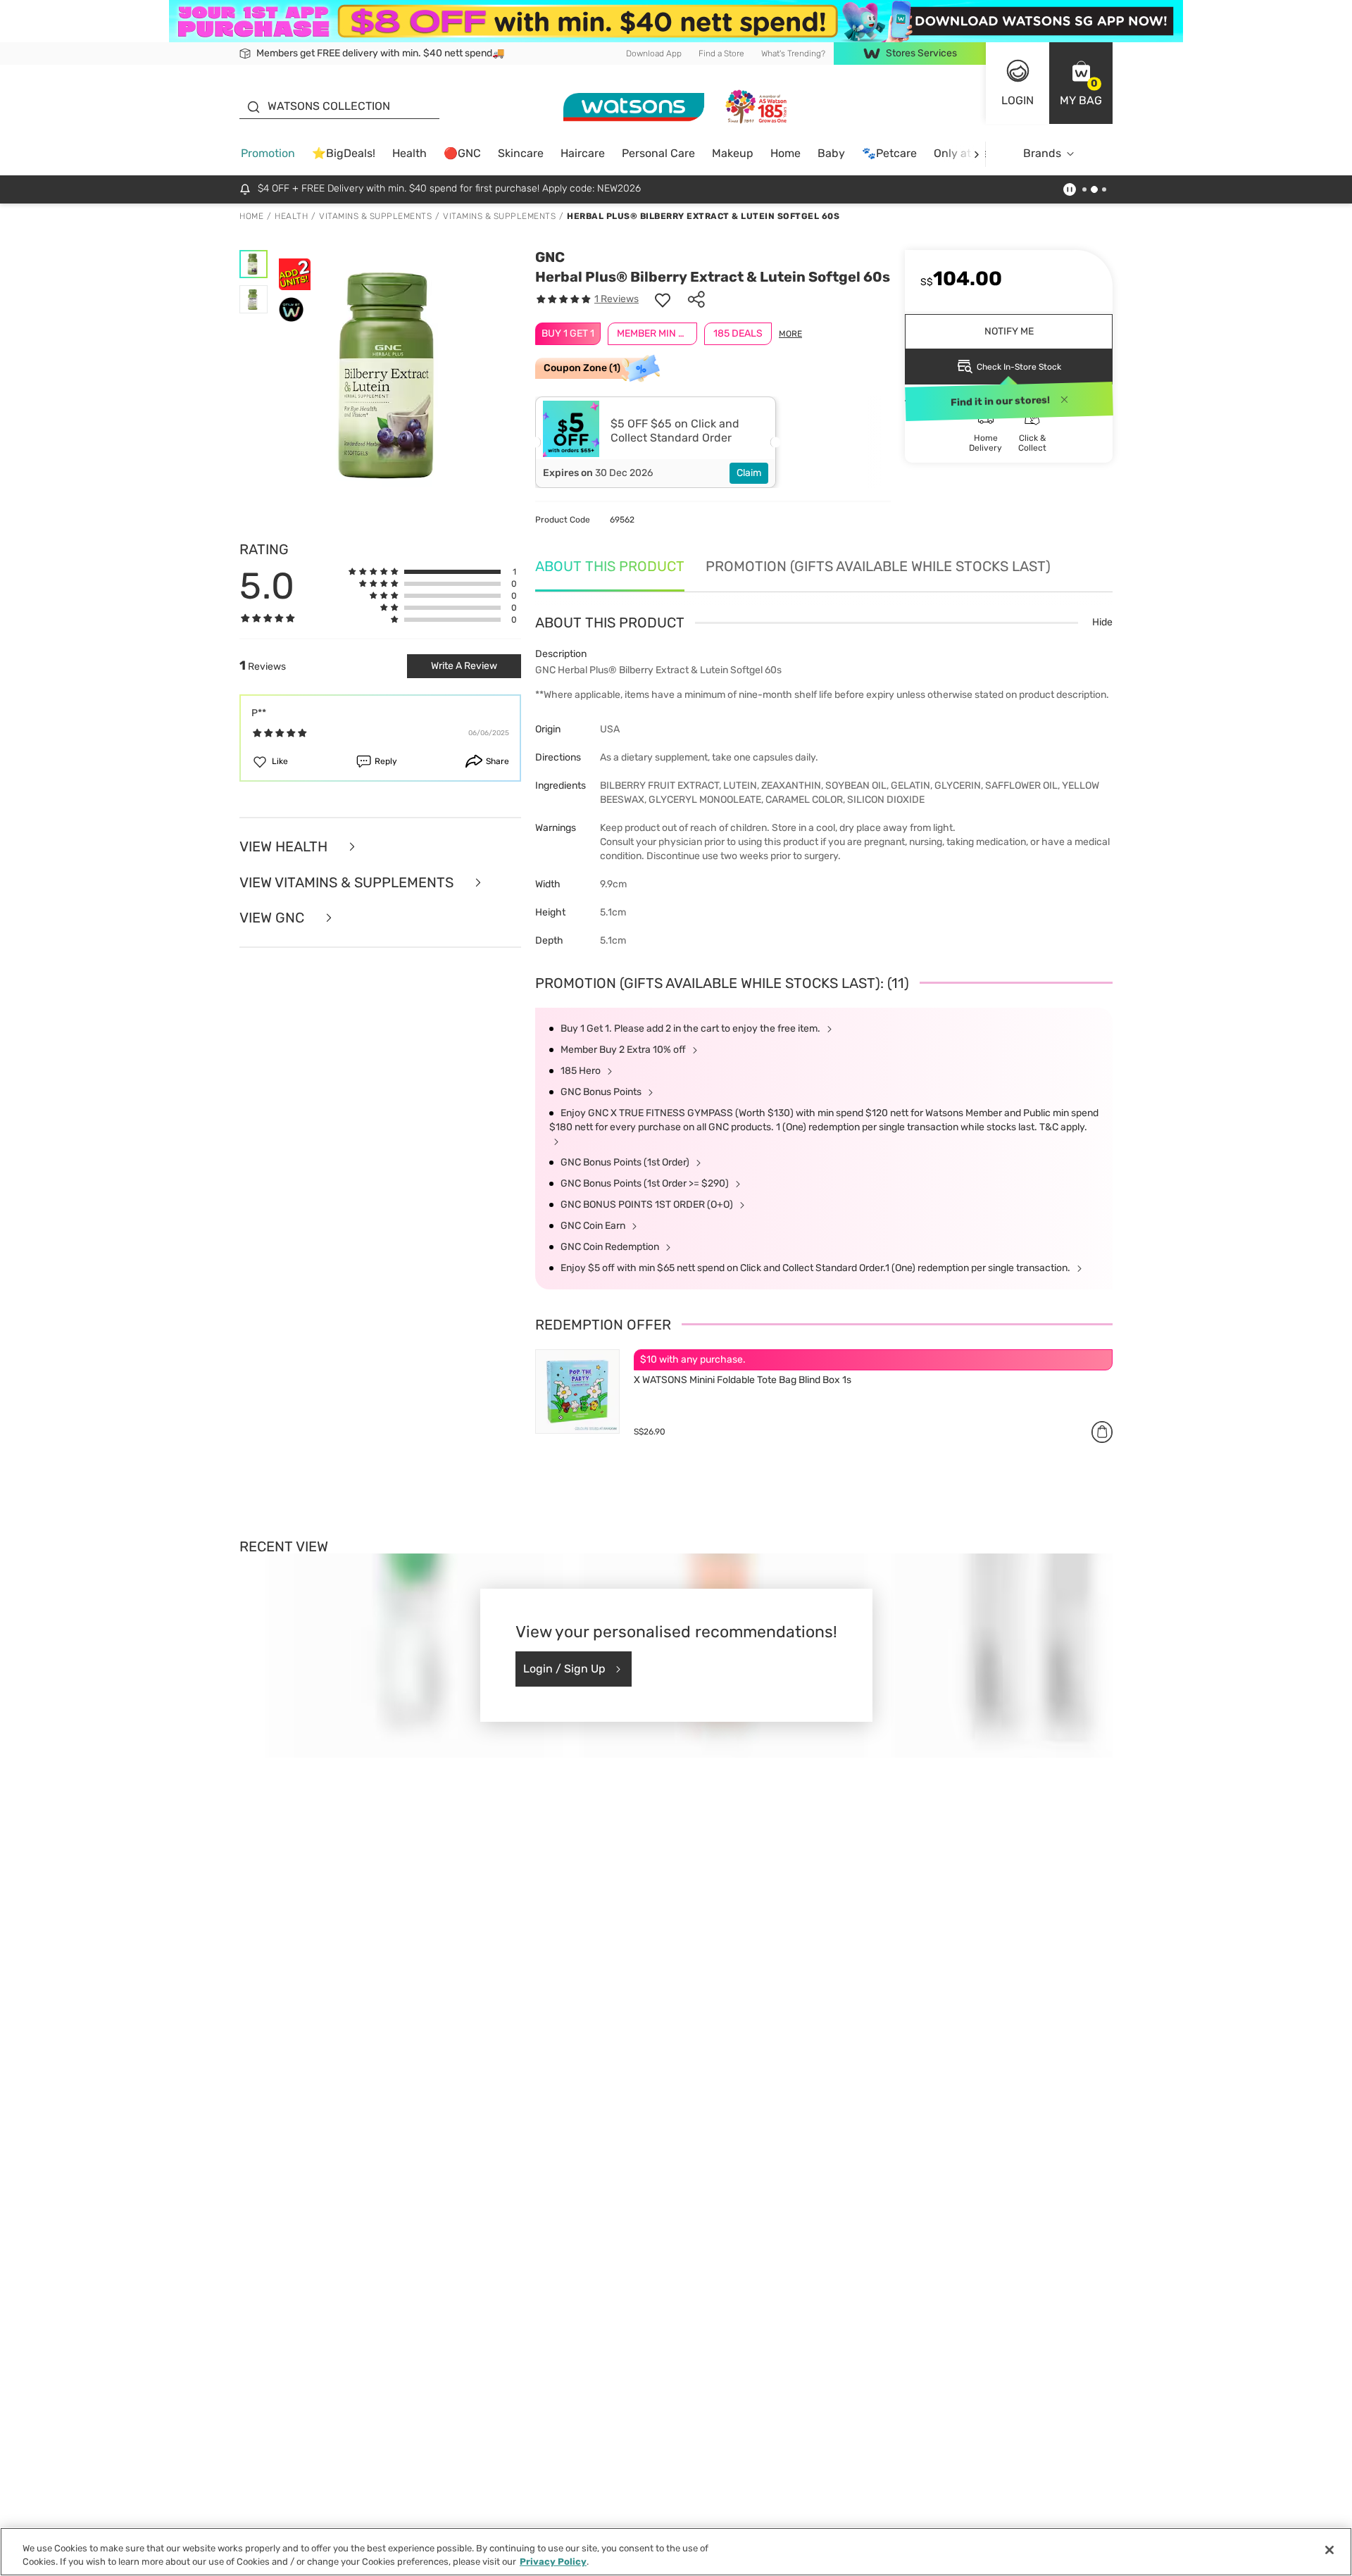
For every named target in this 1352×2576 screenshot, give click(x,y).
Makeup (733, 153)
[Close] (1329, 2550)
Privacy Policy (553, 2562)
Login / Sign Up (564, 1669)
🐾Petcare (889, 153)
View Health (285, 847)
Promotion (268, 153)
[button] (1081, 83)
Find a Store (721, 54)
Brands (1042, 153)
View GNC (274, 918)
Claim (749, 473)
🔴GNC (462, 153)
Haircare (583, 153)
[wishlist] (663, 299)
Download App (654, 54)
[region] (676, 2552)
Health (409, 153)
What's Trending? (793, 54)
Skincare (521, 153)
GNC (550, 257)
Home (785, 153)
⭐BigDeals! (344, 153)
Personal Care (658, 153)
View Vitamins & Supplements (348, 883)
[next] (976, 154)
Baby (831, 153)
